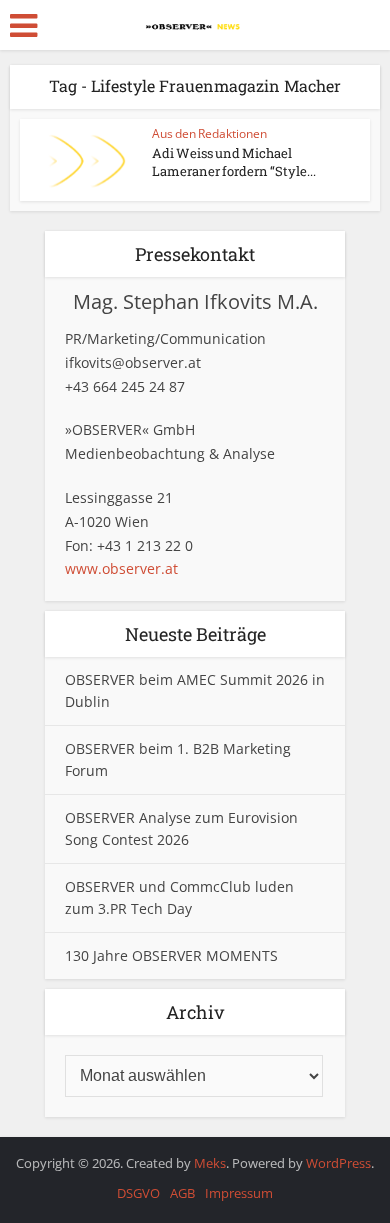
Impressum (239, 1193)
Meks (210, 1163)
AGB (182, 1193)
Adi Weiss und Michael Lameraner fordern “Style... (234, 162)
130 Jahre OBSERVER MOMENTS (171, 955)
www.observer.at (121, 568)
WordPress (338, 1163)
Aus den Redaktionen (209, 133)
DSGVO (138, 1193)
